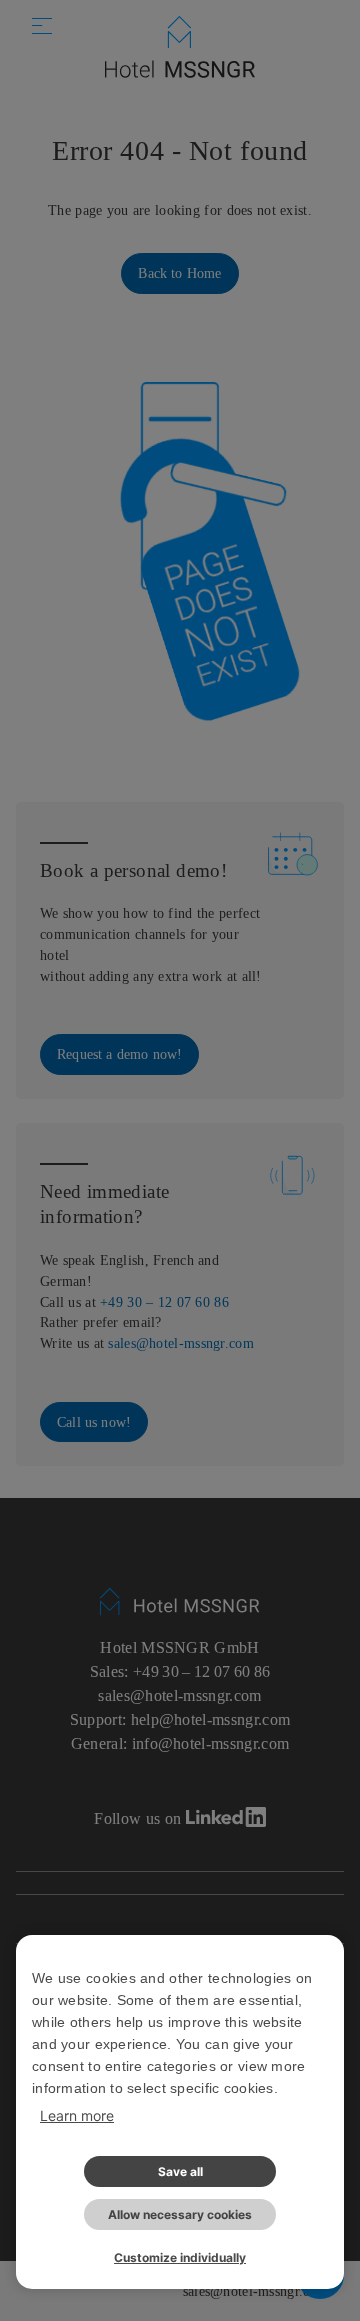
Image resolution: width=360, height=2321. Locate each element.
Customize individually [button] (180, 2257)
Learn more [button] (77, 2115)
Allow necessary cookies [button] (180, 2214)
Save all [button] (180, 2171)
